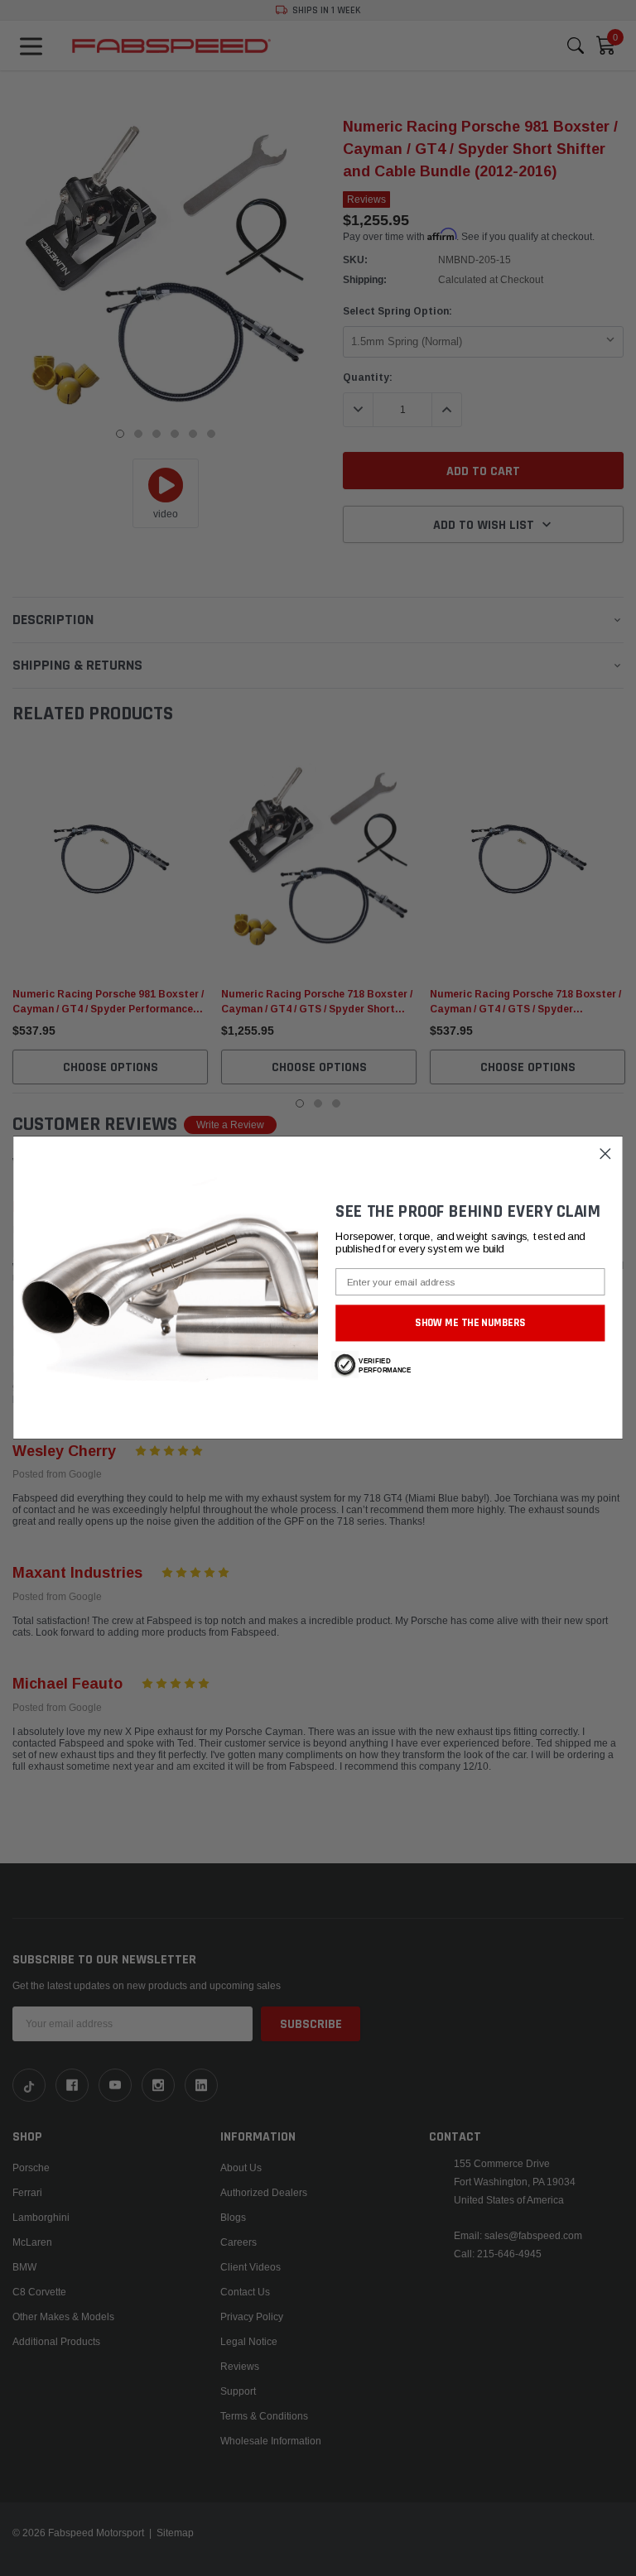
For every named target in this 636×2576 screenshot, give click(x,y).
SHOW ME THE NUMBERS (470, 1323)
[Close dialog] (606, 1154)
